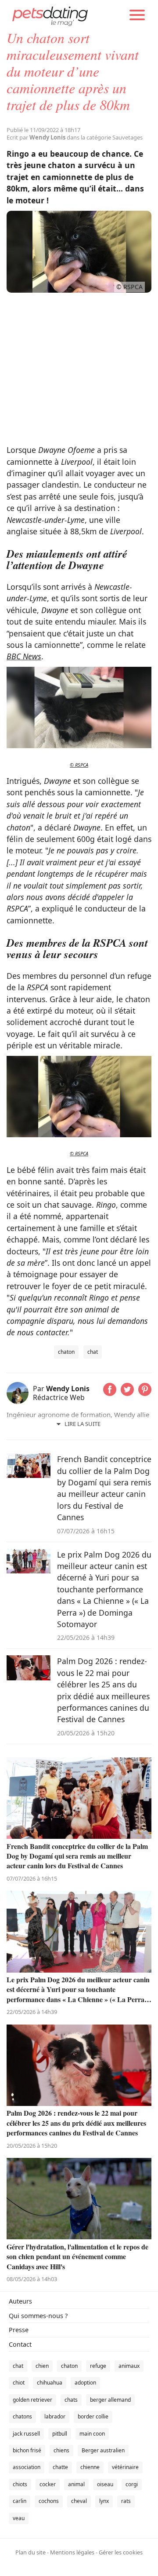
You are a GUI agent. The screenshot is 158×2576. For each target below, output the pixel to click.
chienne (90, 2467)
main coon (92, 2434)
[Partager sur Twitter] (127, 1393)
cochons (49, 2501)
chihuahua (50, 2383)
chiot (19, 2383)
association (27, 2467)
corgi (132, 2484)
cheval (79, 2501)
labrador (55, 2416)
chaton (66, 1352)
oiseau (105, 2484)
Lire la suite (83, 1424)
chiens (61, 2450)
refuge (98, 2366)
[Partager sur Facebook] (110, 1393)
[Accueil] (50, 15)
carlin (20, 2501)
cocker (48, 2484)
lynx (104, 2501)
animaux (129, 2366)
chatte (60, 2467)
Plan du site (31, 2552)
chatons (22, 2416)
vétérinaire (125, 2467)
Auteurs (20, 2301)
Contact (20, 2344)
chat (93, 1352)
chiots (20, 2484)
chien (42, 2366)
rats (126, 2501)
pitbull (60, 2434)
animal (76, 2484)
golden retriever (32, 2400)
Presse (19, 2330)
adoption (85, 2383)
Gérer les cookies (121, 2552)
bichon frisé (27, 2450)
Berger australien (103, 2450)
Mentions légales (72, 2552)
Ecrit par (36, 137)
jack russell (26, 2434)
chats (71, 2400)
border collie (93, 2416)
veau (19, 2518)
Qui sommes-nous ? (38, 2316)
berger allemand (110, 2400)
